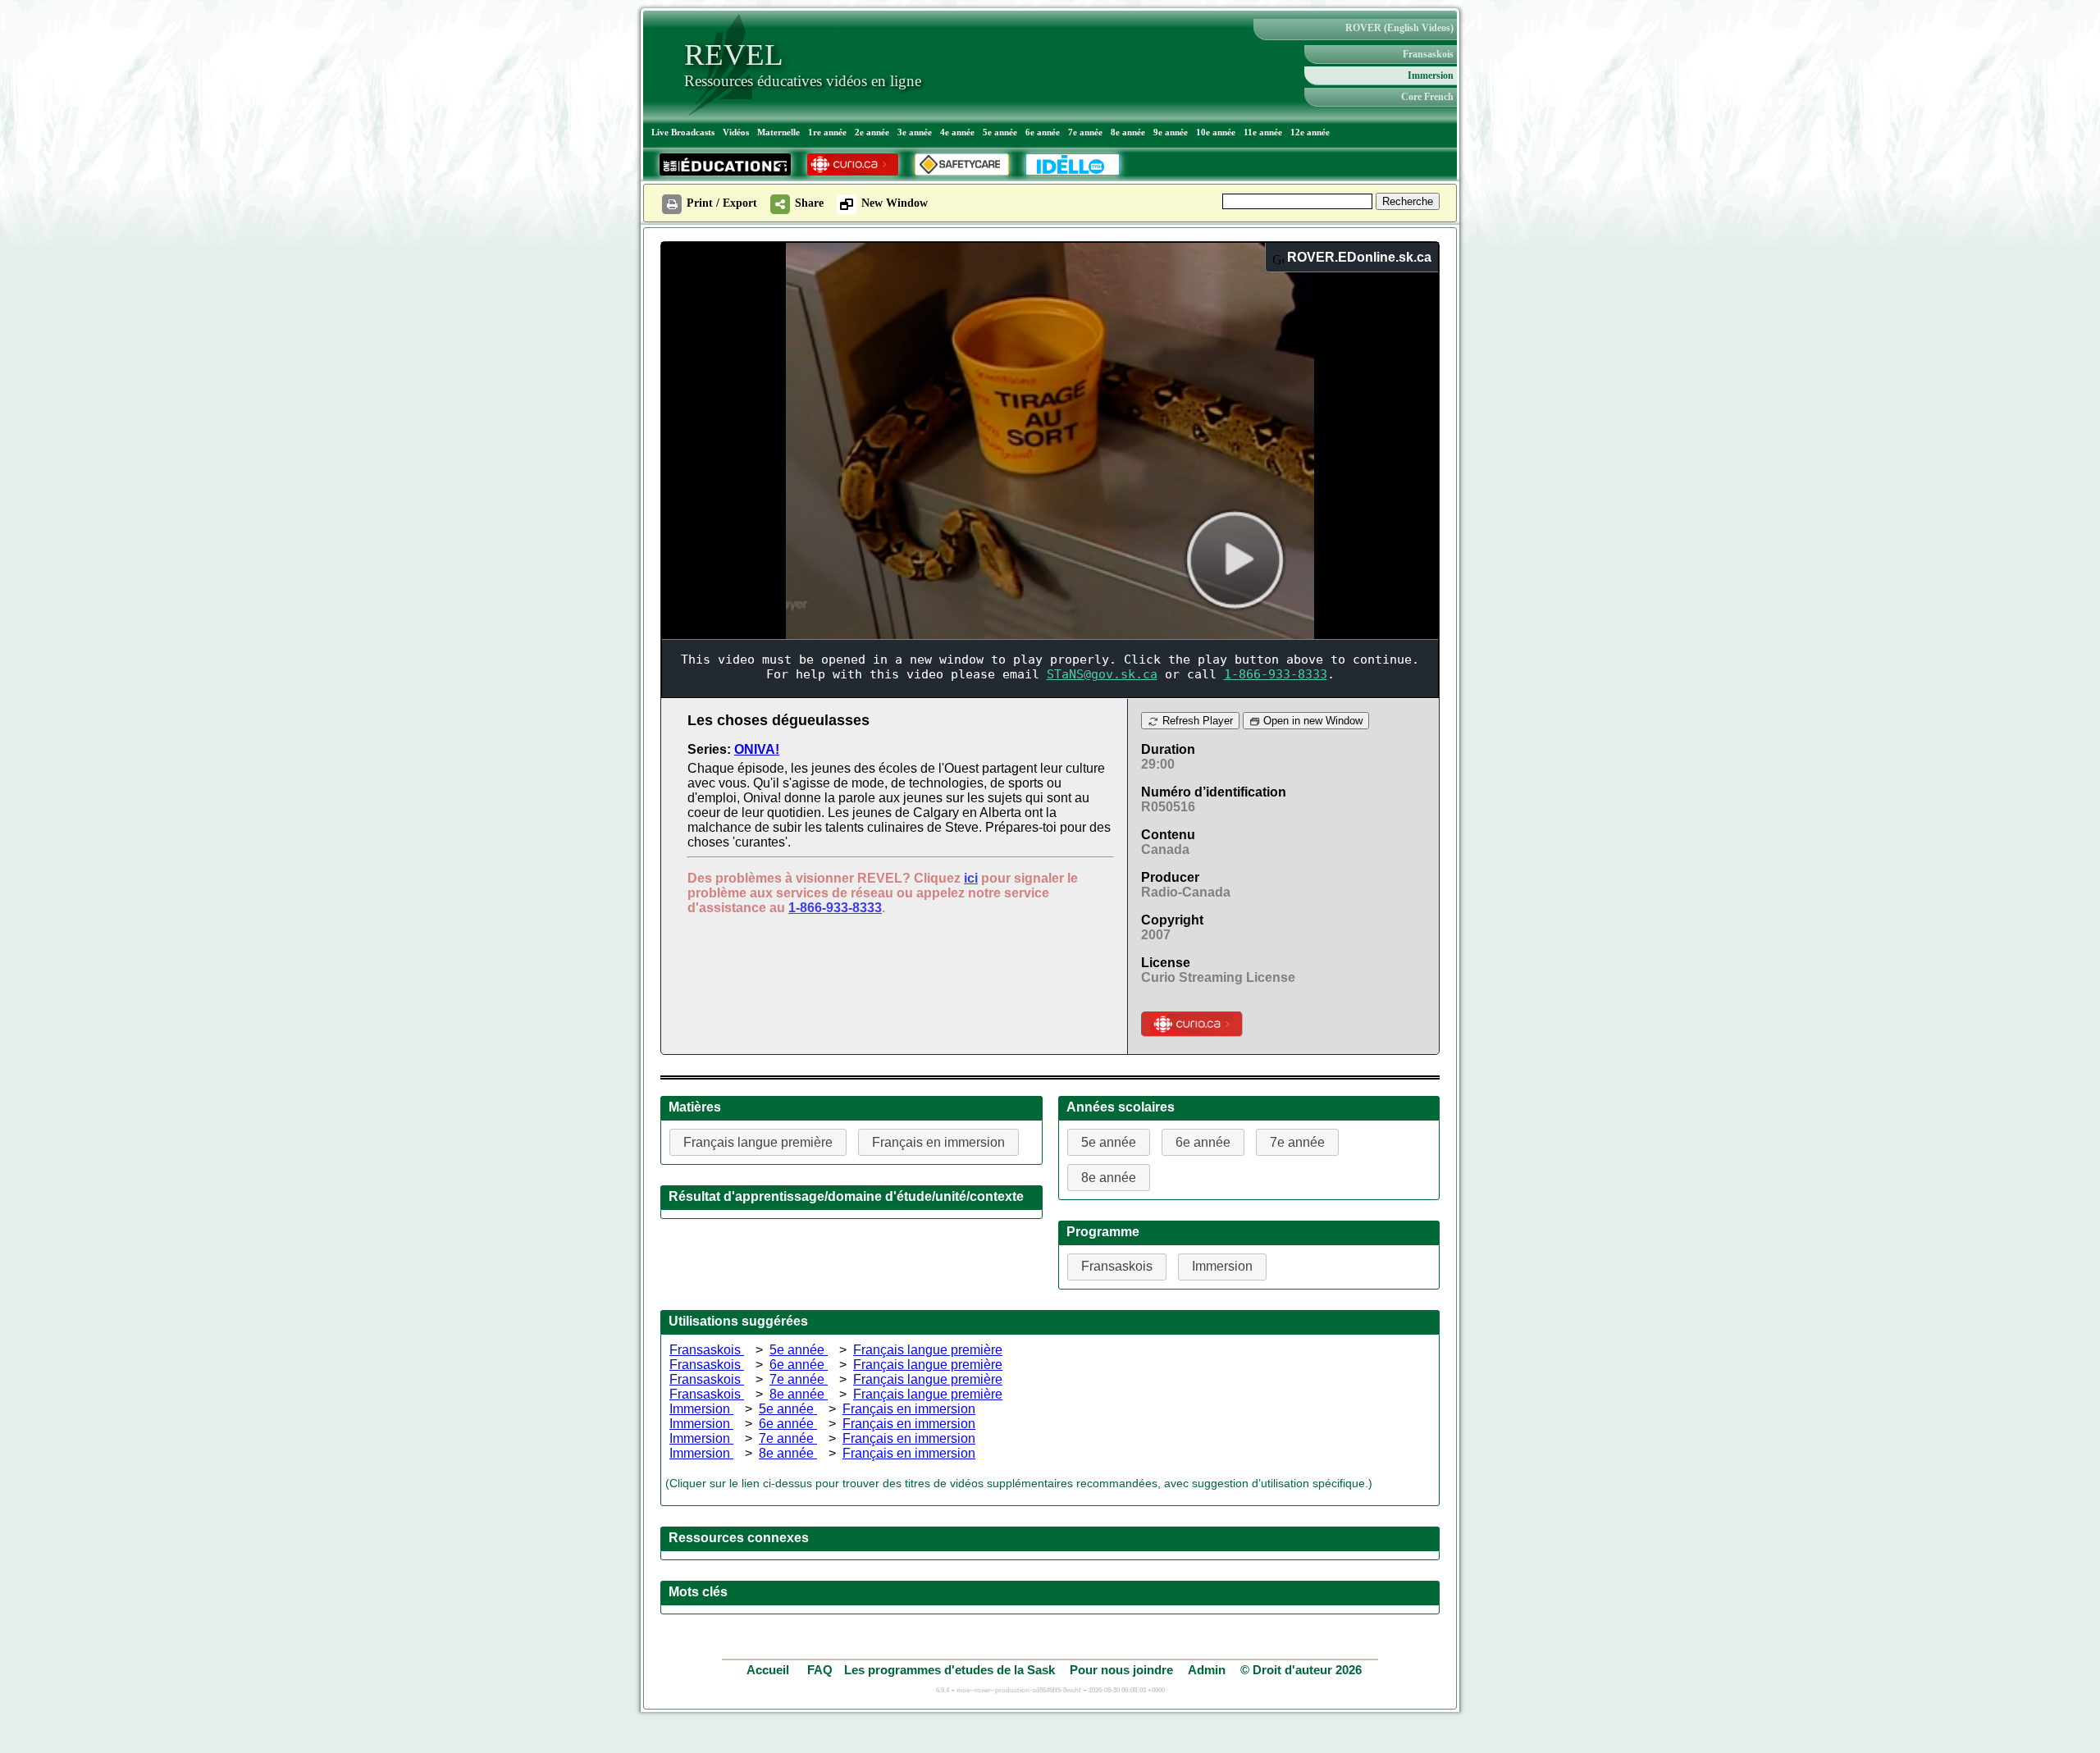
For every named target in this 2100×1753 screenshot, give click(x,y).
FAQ (820, 1670)
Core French (1427, 97)
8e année (1128, 132)
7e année (1085, 132)
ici (971, 878)
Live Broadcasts (683, 132)
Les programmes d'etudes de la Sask (950, 1670)
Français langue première (928, 1350)
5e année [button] (1109, 1142)
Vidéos (736, 132)
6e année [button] (1203, 1142)
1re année (827, 132)
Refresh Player (1196, 721)
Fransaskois (1428, 54)
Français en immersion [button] (938, 1142)
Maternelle (778, 132)
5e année (1000, 132)
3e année (915, 132)
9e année (1171, 132)
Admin (1207, 1670)
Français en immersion (909, 1409)
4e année (957, 132)
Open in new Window (1311, 721)
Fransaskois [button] (1117, 1266)
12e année (1310, 132)
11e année (1263, 132)
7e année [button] (1297, 1142)
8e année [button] (1109, 1178)
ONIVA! (757, 749)
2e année (872, 132)
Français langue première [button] (758, 1142)
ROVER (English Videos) (1399, 28)
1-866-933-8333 (835, 908)
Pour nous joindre (1121, 1670)
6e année (1043, 132)
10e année (1216, 132)
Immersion (1431, 75)
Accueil (769, 1670)
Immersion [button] (1222, 1266)
